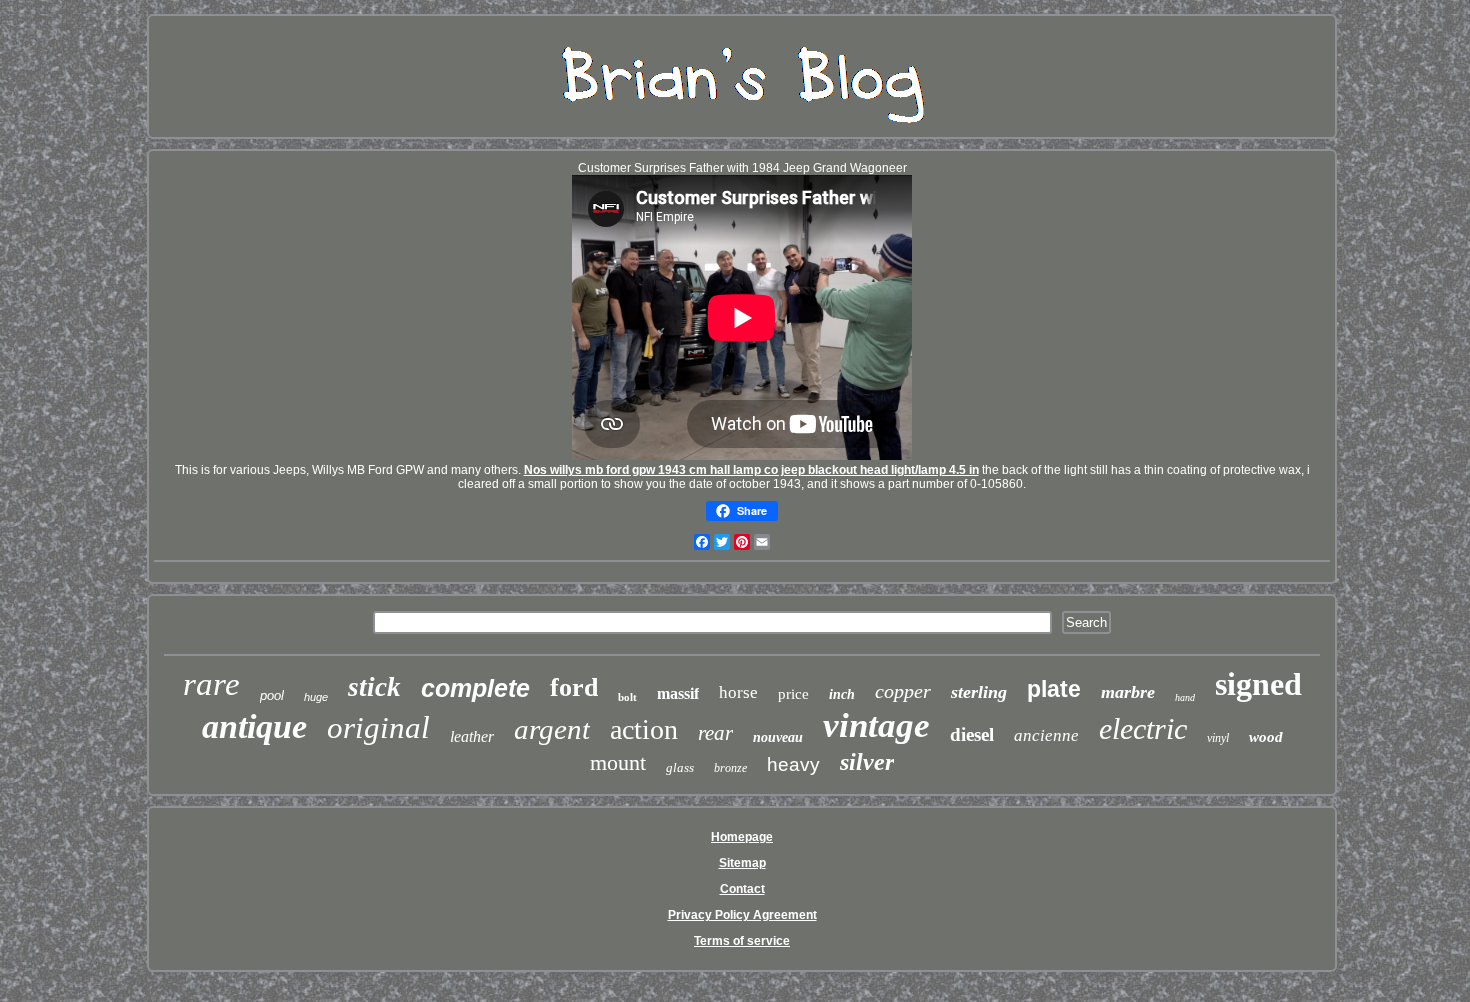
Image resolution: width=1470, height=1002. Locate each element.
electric (1143, 728)
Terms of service (742, 941)
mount (618, 762)
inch (842, 694)
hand (1185, 697)
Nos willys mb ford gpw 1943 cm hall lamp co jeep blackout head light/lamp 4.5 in (751, 470)
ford (574, 687)
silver (867, 762)
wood (1266, 737)
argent (552, 729)
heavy (793, 764)
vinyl (1218, 738)
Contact (742, 889)
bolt (627, 697)
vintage (876, 725)
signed (1258, 684)
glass (680, 767)
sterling (979, 692)
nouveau (778, 737)
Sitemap (742, 863)
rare (211, 684)
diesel (972, 734)
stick (374, 687)
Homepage (742, 837)
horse (738, 692)
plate (1054, 689)
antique (254, 726)
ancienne (1046, 735)
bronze (730, 768)
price (793, 694)
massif (678, 693)
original (378, 727)
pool (272, 695)
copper (903, 691)
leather (472, 736)
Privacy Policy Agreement (742, 915)
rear (715, 733)
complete (475, 688)
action (644, 729)
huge (316, 697)
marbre (1128, 692)
